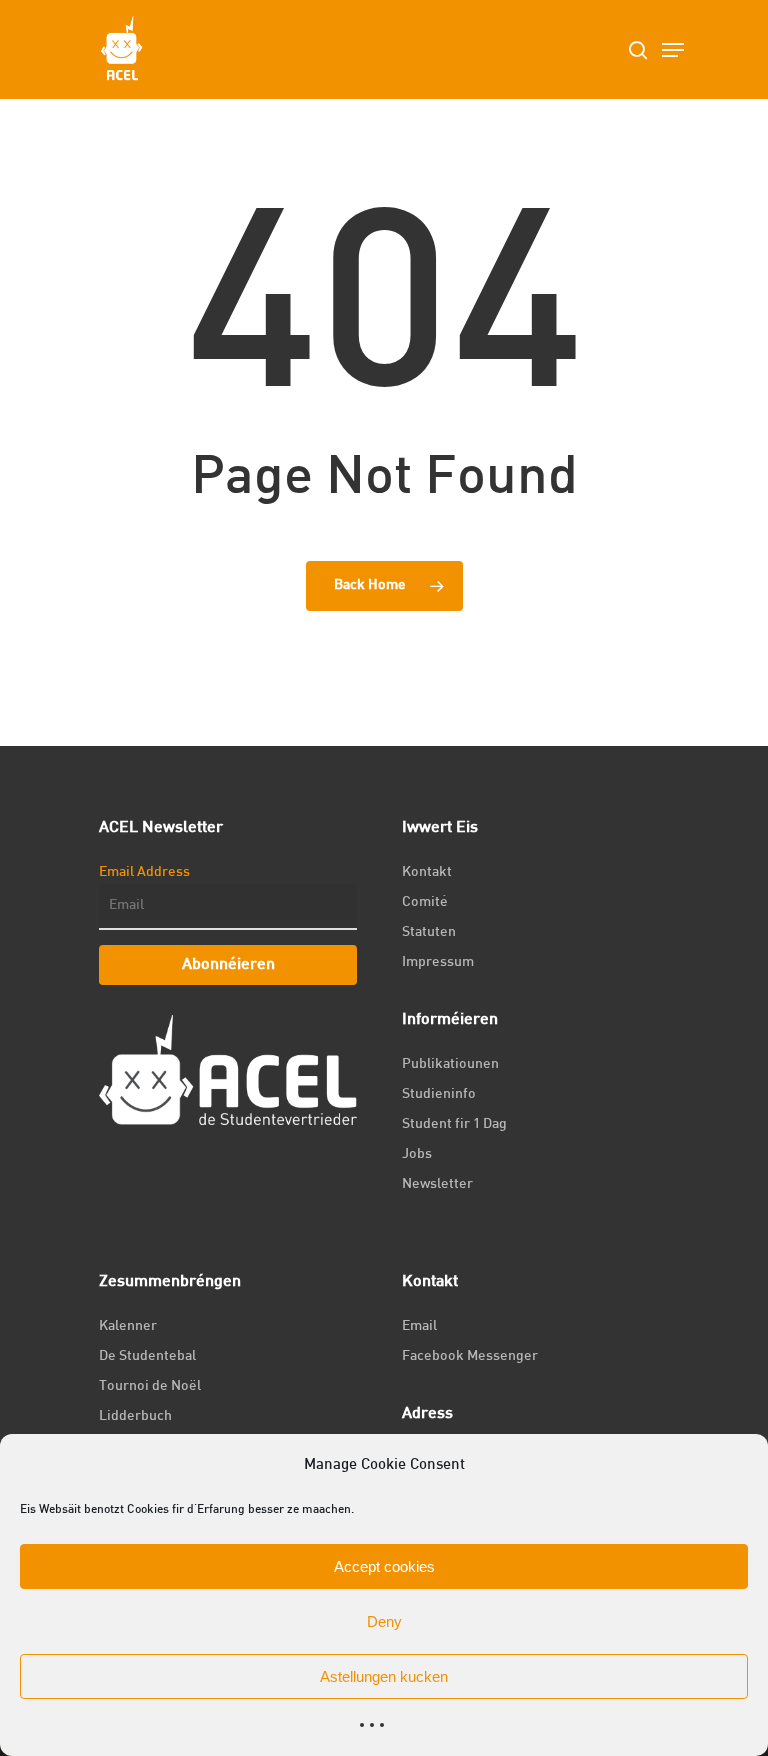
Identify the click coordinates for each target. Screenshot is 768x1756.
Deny (384, 1621)
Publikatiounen (450, 1064)
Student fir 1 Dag (454, 1124)
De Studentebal (147, 1356)
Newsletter (437, 1184)
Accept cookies (384, 1566)
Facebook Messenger (470, 1356)
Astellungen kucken (384, 1676)
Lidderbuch (135, 1416)
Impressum (438, 962)
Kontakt (427, 872)
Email (419, 1326)
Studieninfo (439, 1094)
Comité (425, 902)
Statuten (429, 932)
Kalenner (128, 1326)
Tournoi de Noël (150, 1386)
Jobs (417, 1154)
